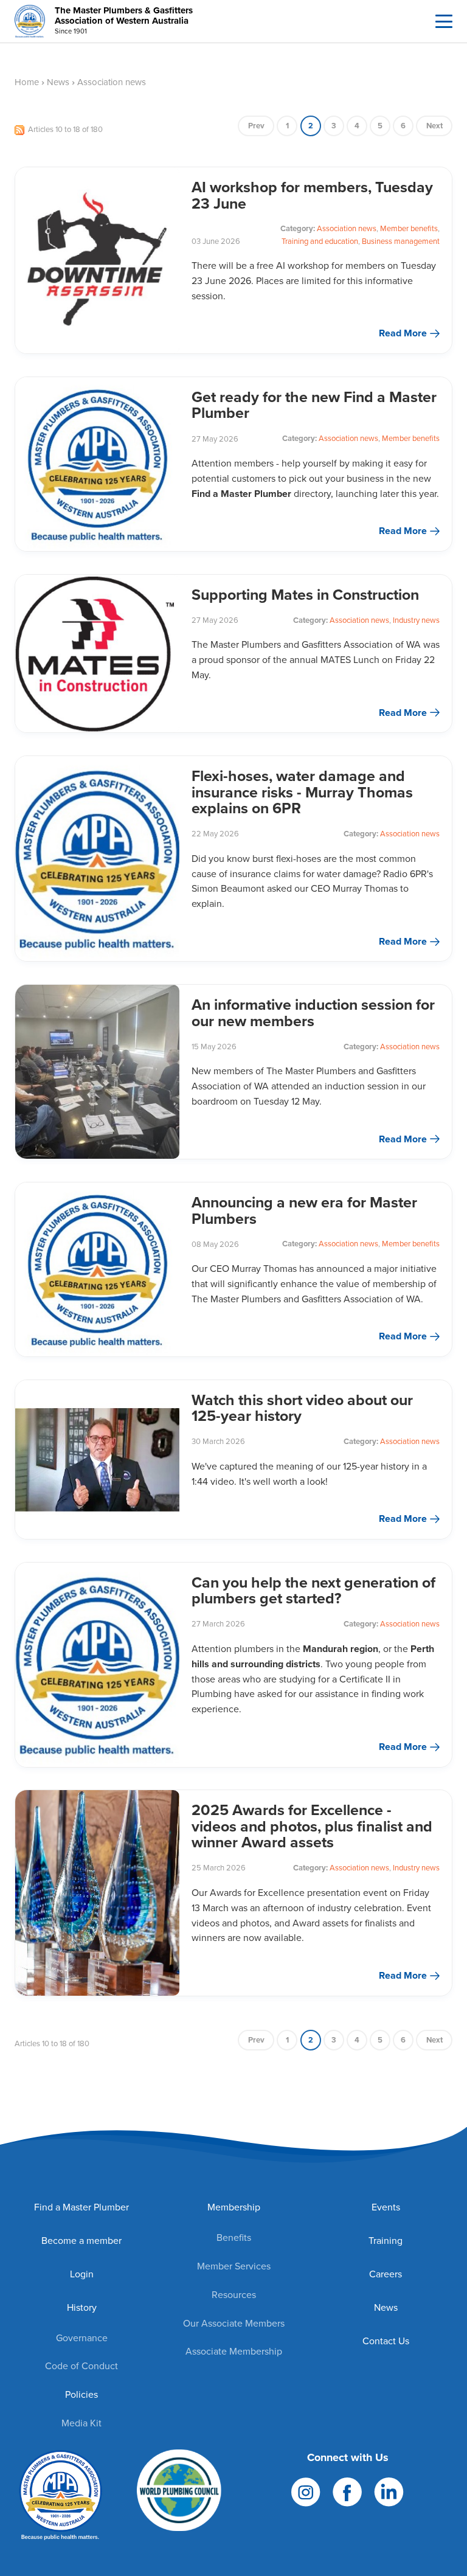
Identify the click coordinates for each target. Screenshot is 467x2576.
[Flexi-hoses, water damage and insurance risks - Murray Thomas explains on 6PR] (97, 859)
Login (82, 2274)
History (82, 2307)
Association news (347, 228)
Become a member (81, 2241)
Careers (386, 2274)
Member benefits (409, 228)
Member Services (234, 2266)
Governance (82, 2338)
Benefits (234, 2238)
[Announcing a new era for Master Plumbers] (97, 1269)
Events (386, 2207)
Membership (234, 2207)
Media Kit (81, 2423)
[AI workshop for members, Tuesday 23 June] (97, 260)
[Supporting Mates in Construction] (97, 654)
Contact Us (386, 2341)
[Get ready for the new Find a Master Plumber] (97, 464)
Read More (403, 333)
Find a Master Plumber (81, 2207)
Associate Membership (234, 2351)
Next (434, 126)
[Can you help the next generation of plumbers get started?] (97, 1665)
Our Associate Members (234, 2323)
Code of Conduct (81, 2366)
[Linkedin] (389, 2491)
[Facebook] (347, 2491)
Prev (256, 126)
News (58, 82)
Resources (234, 2295)
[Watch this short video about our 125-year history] (97, 1460)
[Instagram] (306, 2491)
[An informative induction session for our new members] (97, 1072)
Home (27, 82)
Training (386, 2241)
